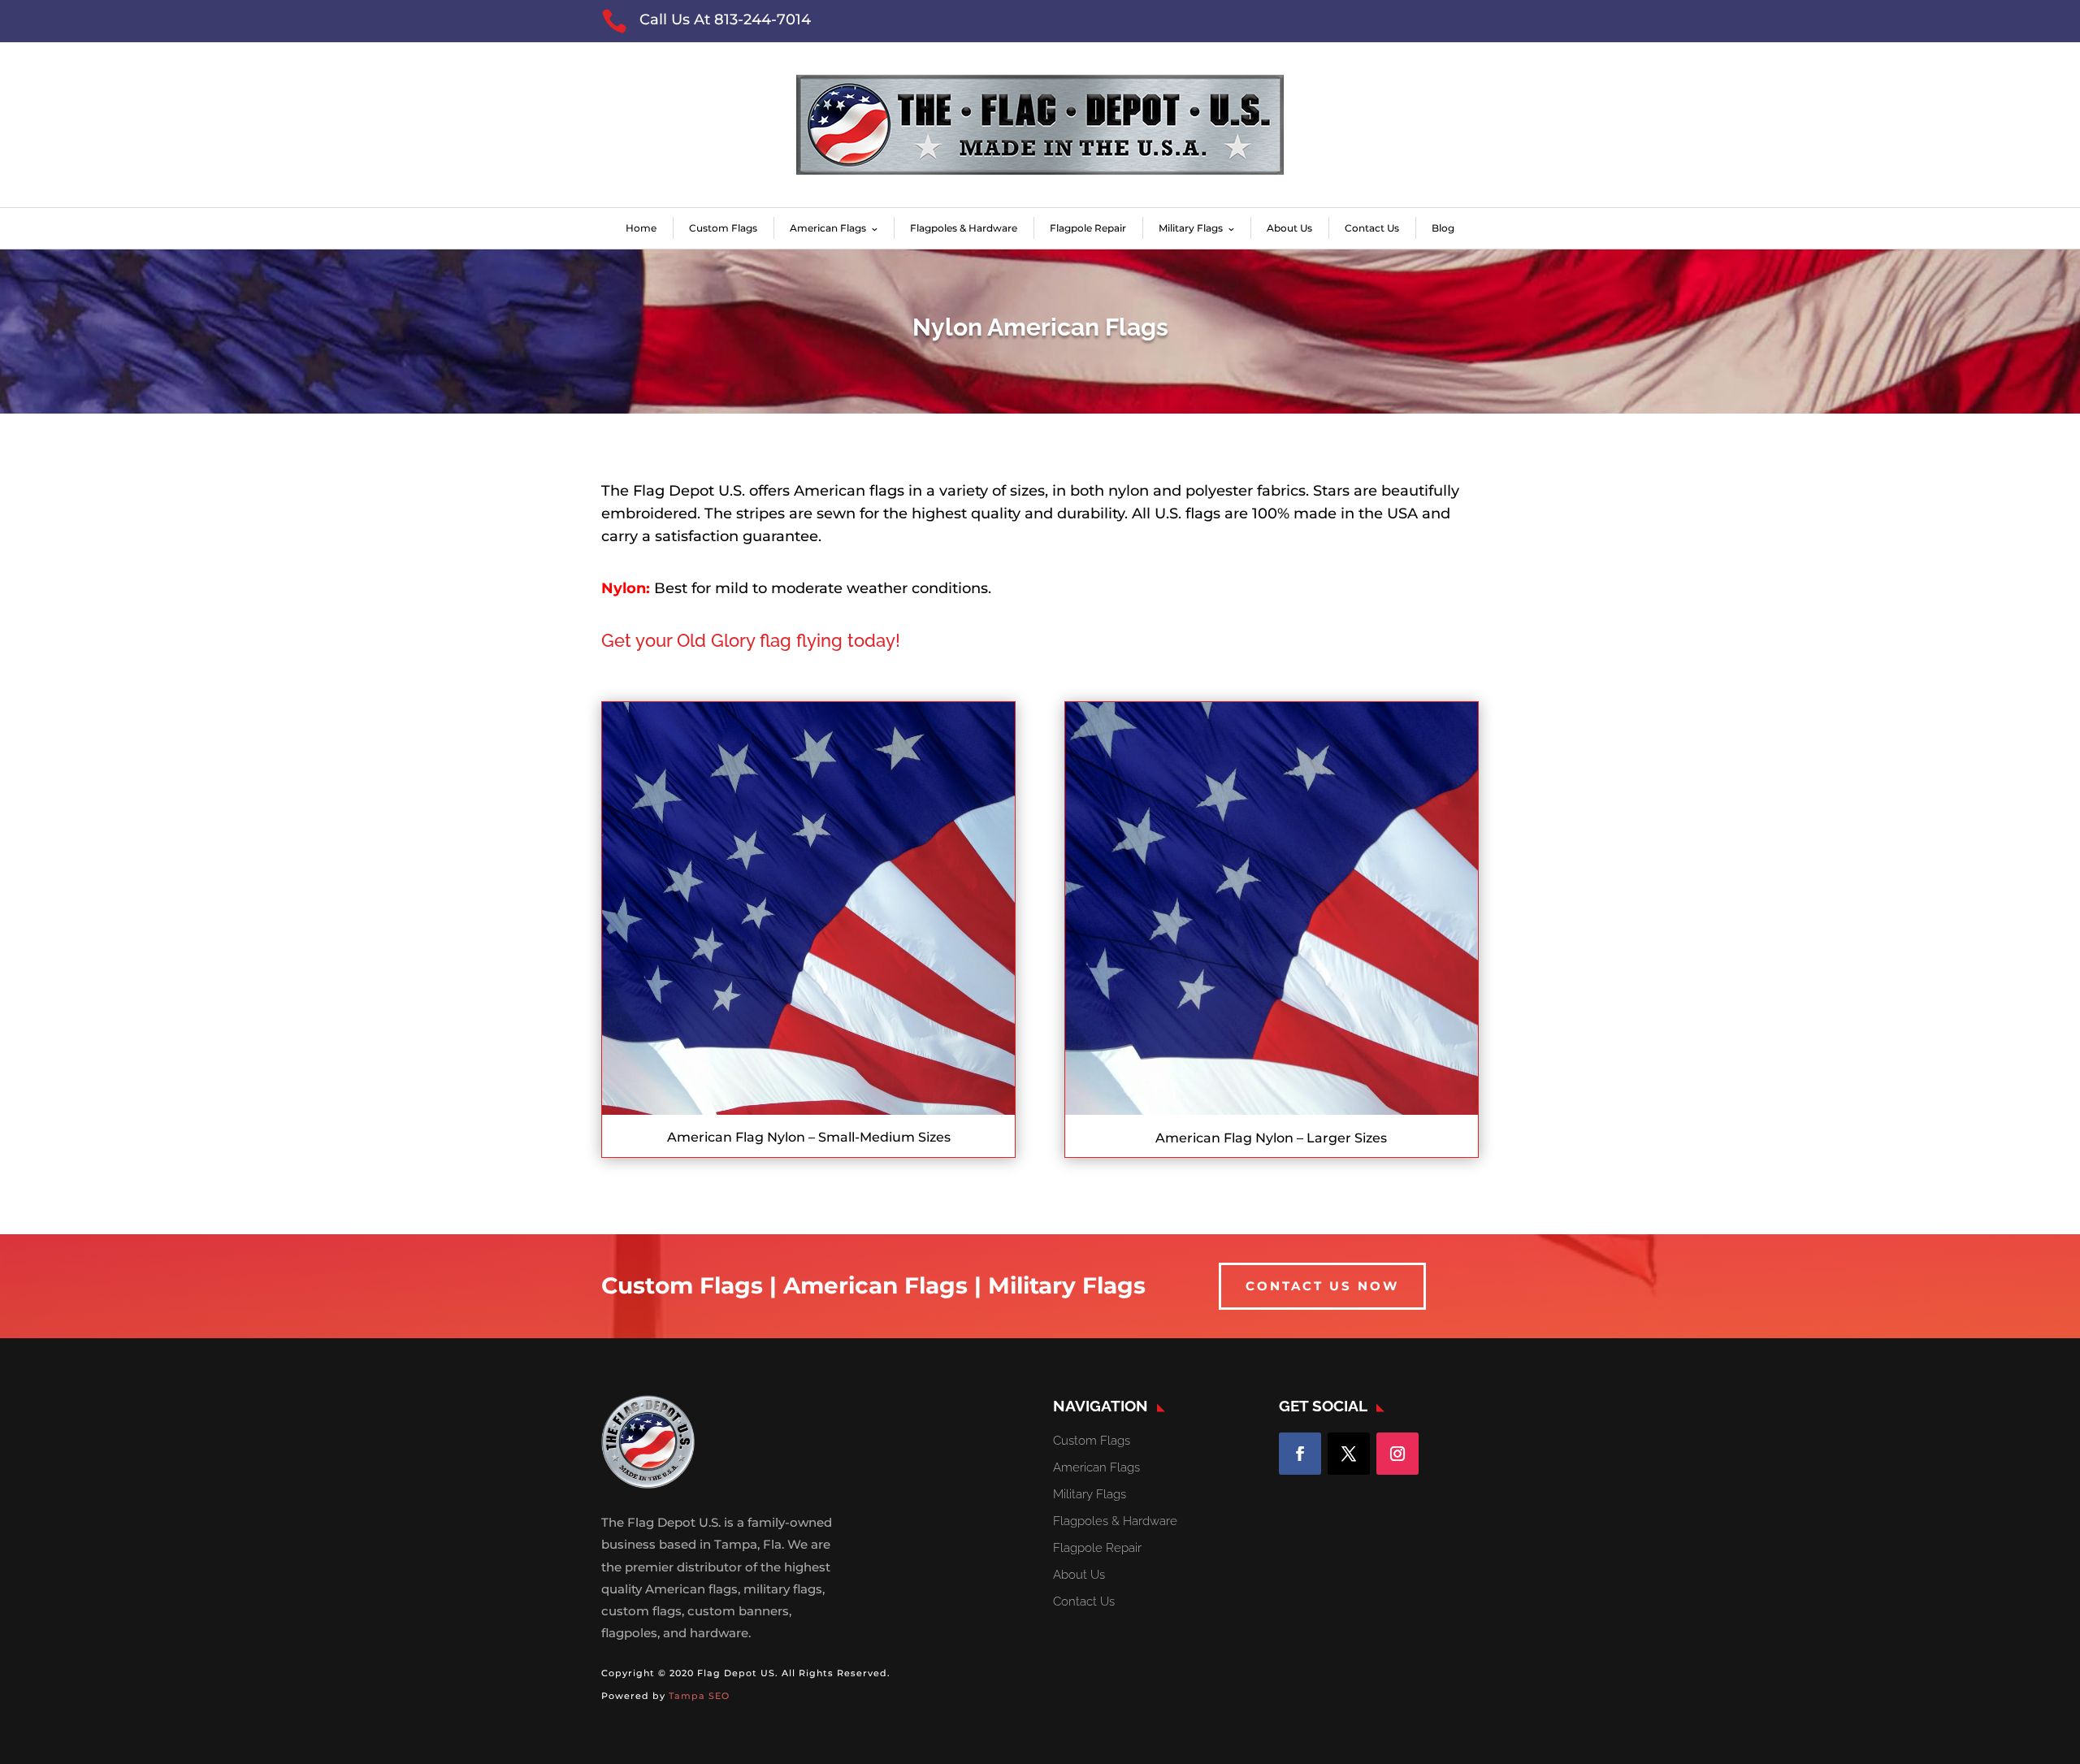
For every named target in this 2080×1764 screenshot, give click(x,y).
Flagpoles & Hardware (964, 228)
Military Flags (1191, 228)
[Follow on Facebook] (1300, 1454)
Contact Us (1372, 228)
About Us (1289, 228)
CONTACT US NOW (1322, 1286)
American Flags (828, 228)
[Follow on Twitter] (1349, 1454)
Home (641, 228)
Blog (1443, 228)
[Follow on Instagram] (1397, 1454)
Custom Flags (723, 228)
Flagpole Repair (1088, 228)
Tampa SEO (699, 1696)
